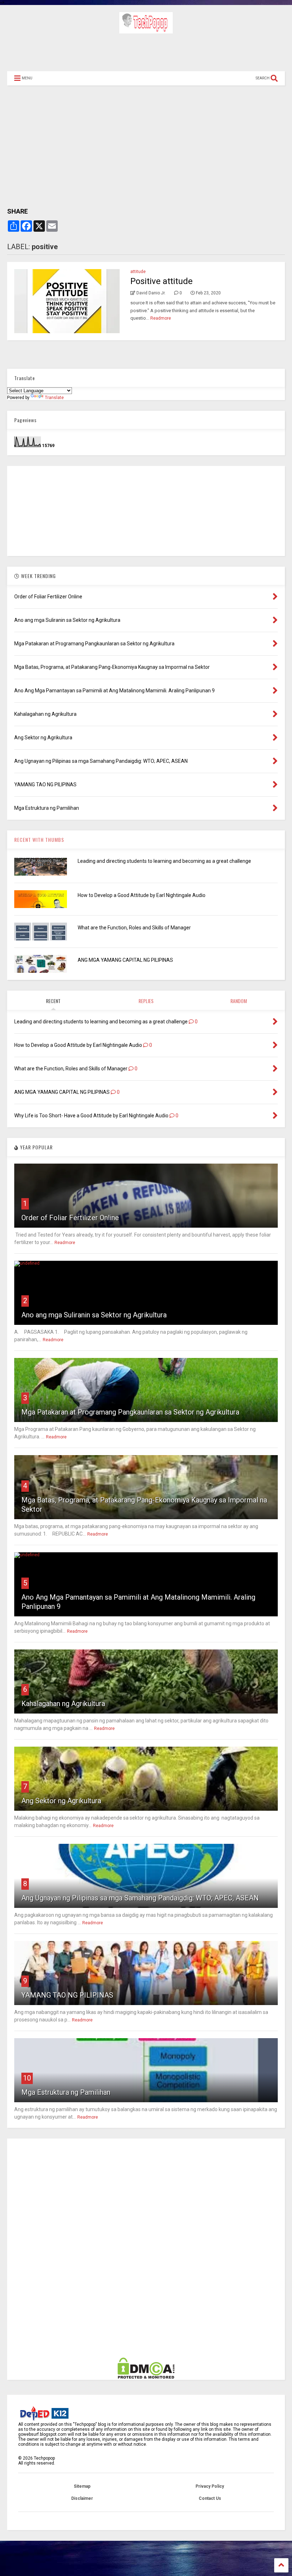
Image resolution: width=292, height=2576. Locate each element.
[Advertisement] (146, 52)
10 (27, 2078)
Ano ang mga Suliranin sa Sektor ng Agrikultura (94, 1315)
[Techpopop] (146, 30)
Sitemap (82, 2486)
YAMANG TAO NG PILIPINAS (67, 1995)
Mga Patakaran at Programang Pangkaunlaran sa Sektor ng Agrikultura (130, 1412)
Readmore (161, 318)
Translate (54, 398)
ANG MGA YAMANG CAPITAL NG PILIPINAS (125, 960)
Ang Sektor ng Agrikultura (61, 1801)
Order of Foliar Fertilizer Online (70, 1218)
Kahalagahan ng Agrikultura (63, 1704)
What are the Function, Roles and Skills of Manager (134, 928)
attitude (138, 272)
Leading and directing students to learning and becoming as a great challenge (164, 861)
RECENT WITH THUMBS (39, 840)
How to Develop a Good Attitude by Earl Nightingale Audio (142, 895)
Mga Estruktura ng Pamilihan (66, 2092)
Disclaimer (82, 2498)
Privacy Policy (210, 2486)
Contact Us (210, 2498)
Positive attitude (161, 281)
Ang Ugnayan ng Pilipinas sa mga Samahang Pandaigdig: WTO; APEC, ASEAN (140, 1898)
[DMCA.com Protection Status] (146, 2377)
